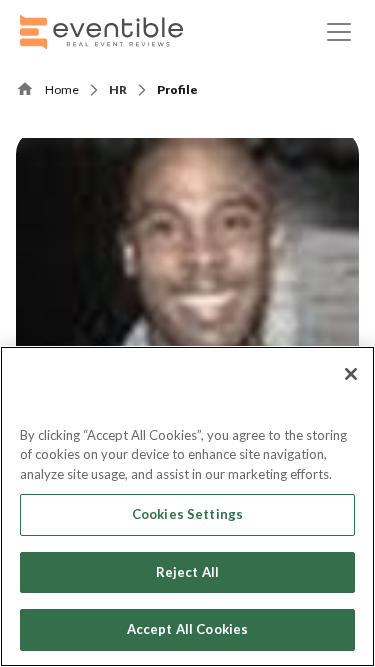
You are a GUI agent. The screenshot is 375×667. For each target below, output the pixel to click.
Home (62, 89)
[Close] (351, 374)
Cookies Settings (187, 514)
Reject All (187, 572)
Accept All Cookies (187, 629)
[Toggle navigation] (339, 32)
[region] (187, 506)
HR (118, 89)
